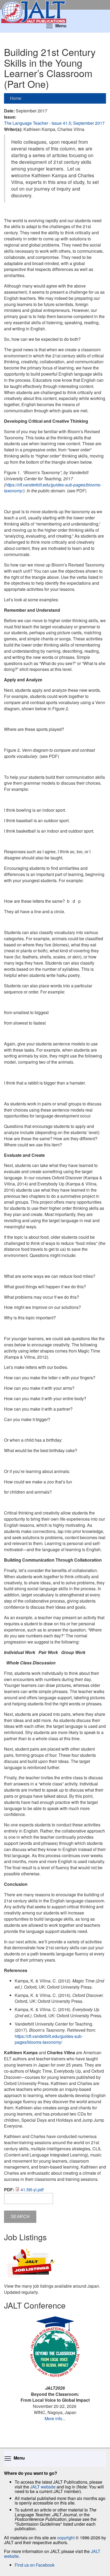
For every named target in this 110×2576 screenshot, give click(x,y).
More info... (55, 2418)
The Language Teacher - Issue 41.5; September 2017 (54, 123)
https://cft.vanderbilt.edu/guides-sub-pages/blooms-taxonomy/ (53, 488)
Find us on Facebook (35, 2565)
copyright (66, 2538)
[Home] (55, 5)
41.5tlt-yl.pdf (32, 2190)
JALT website (43, 2487)
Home (16, 98)
